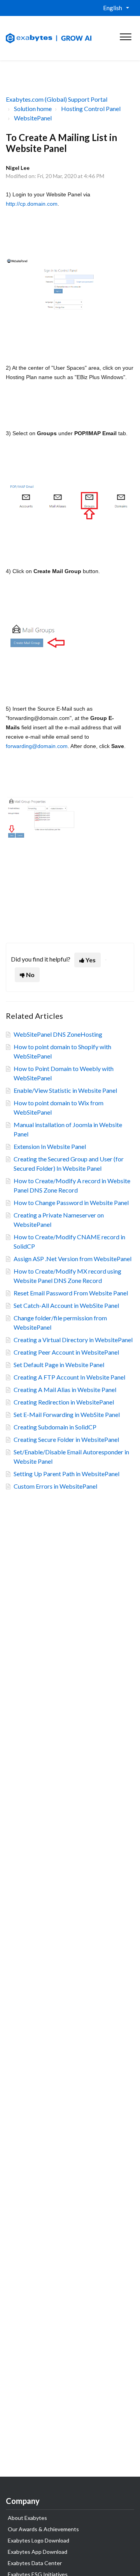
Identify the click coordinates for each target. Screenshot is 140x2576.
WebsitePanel (33, 118)
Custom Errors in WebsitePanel (55, 1486)
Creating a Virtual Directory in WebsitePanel (73, 1340)
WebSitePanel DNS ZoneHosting (58, 1034)
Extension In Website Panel (50, 1146)
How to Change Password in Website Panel (71, 1202)
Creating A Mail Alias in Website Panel (65, 1389)
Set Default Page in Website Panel (59, 1365)
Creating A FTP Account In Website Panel (69, 1377)
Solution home (33, 109)
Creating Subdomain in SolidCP (55, 1427)
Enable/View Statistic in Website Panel (65, 1090)
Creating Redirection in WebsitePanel (64, 1402)
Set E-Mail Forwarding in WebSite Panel (67, 1414)
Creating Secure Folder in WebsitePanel (66, 1439)
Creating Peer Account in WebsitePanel (66, 1352)
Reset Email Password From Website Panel (71, 1293)
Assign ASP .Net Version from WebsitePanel (73, 1259)
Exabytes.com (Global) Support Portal (57, 99)
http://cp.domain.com (32, 204)
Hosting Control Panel (91, 109)
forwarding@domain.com (37, 746)
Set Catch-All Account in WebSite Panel (66, 1305)
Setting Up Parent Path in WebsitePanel (66, 1474)
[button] (125, 35)
